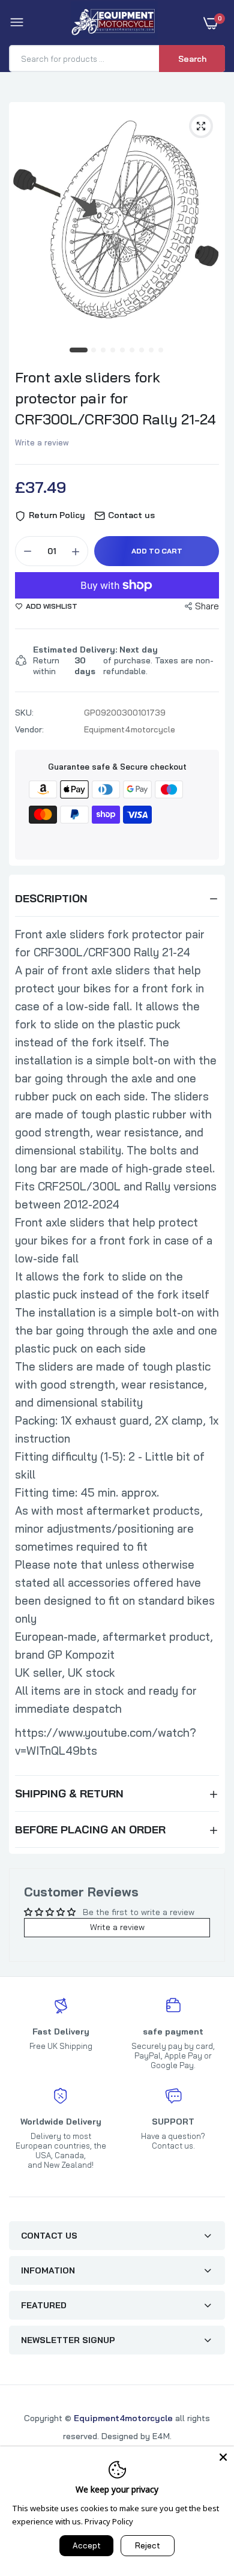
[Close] (223, 2457)
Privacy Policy (109, 2521)
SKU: (24, 713)
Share (207, 606)
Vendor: (29, 729)
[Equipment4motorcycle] (114, 23)
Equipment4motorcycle (123, 2418)
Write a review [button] (117, 1927)
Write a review (42, 442)
